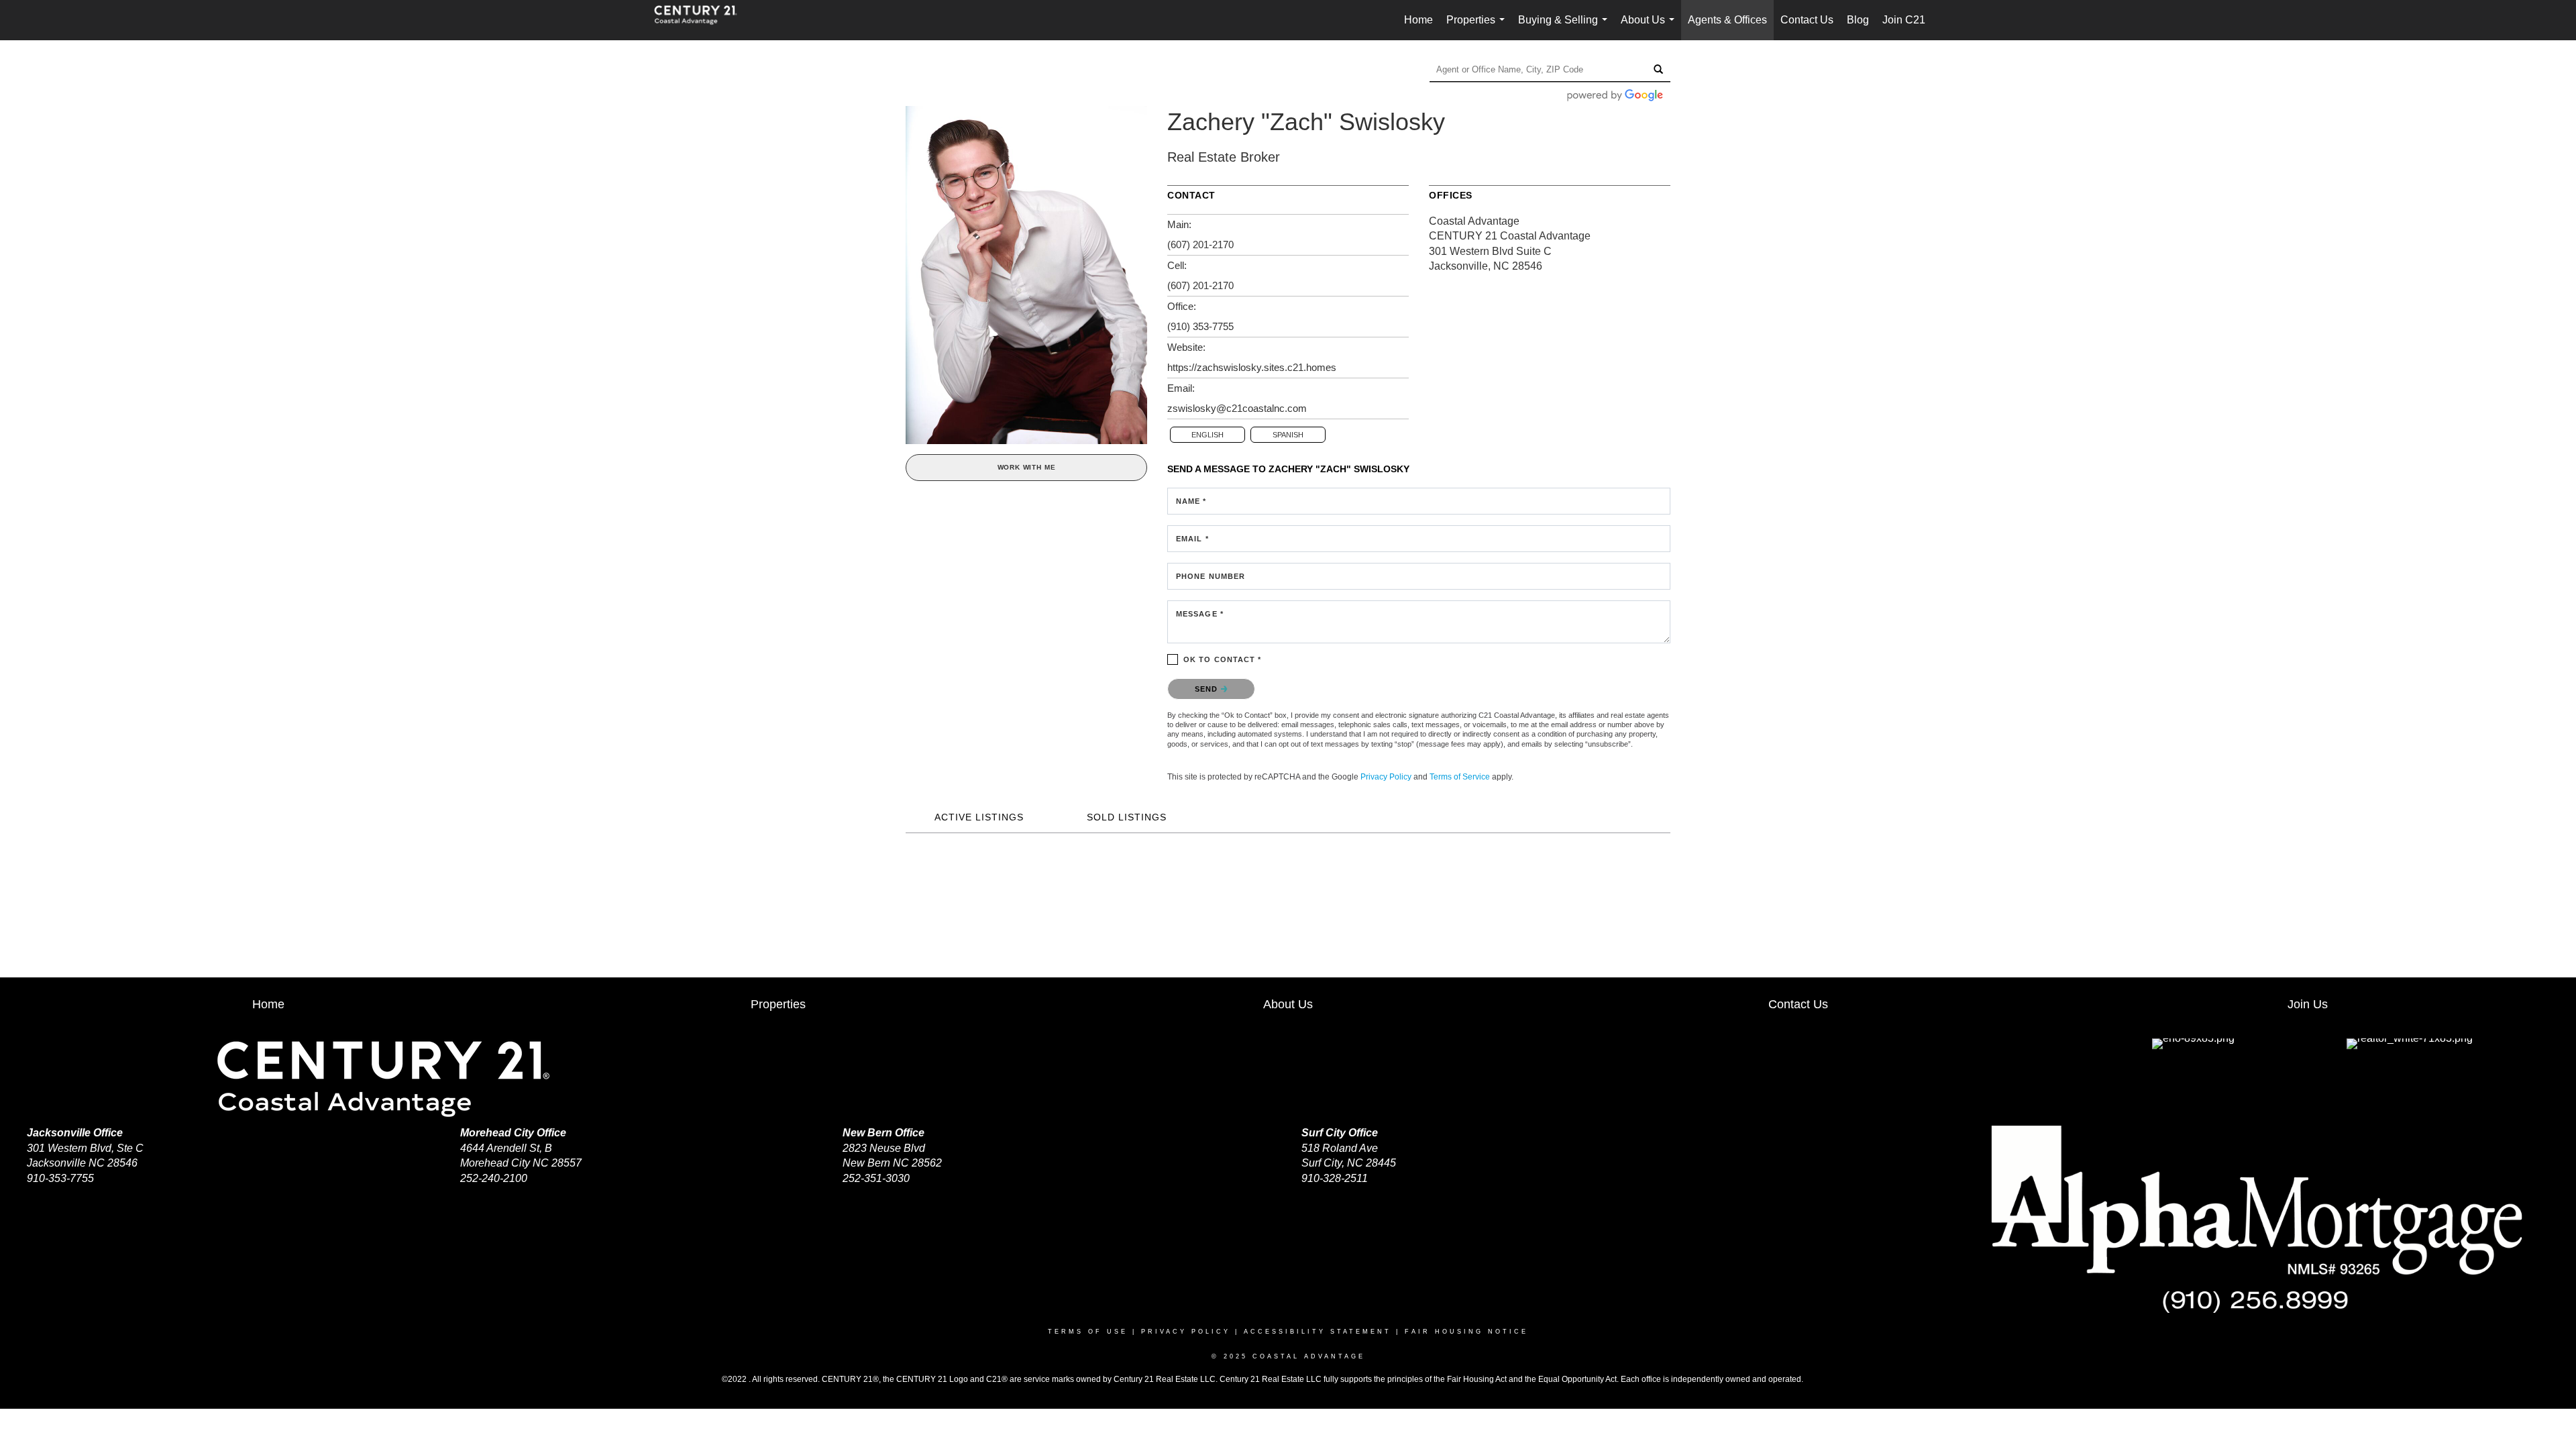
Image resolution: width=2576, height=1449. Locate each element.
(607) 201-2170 (1200, 245)
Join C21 (1904, 20)
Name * (1191, 501)
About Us (1650, 27)
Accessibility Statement (1318, 1332)
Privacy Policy (1386, 777)
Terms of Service (1460, 777)
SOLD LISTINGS (1127, 817)
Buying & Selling (1565, 27)
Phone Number (1211, 576)
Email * (1192, 539)
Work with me (1027, 467)
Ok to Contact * (1223, 659)
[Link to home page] (702, 20)
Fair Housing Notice (1466, 1332)
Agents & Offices (1727, 20)
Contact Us (1807, 20)
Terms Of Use (1088, 1332)
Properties (1478, 27)
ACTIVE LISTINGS (979, 817)
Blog (1858, 20)
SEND (1208, 689)
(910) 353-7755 (1200, 326)
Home (1418, 20)
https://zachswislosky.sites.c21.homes (1252, 367)
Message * (1200, 614)
